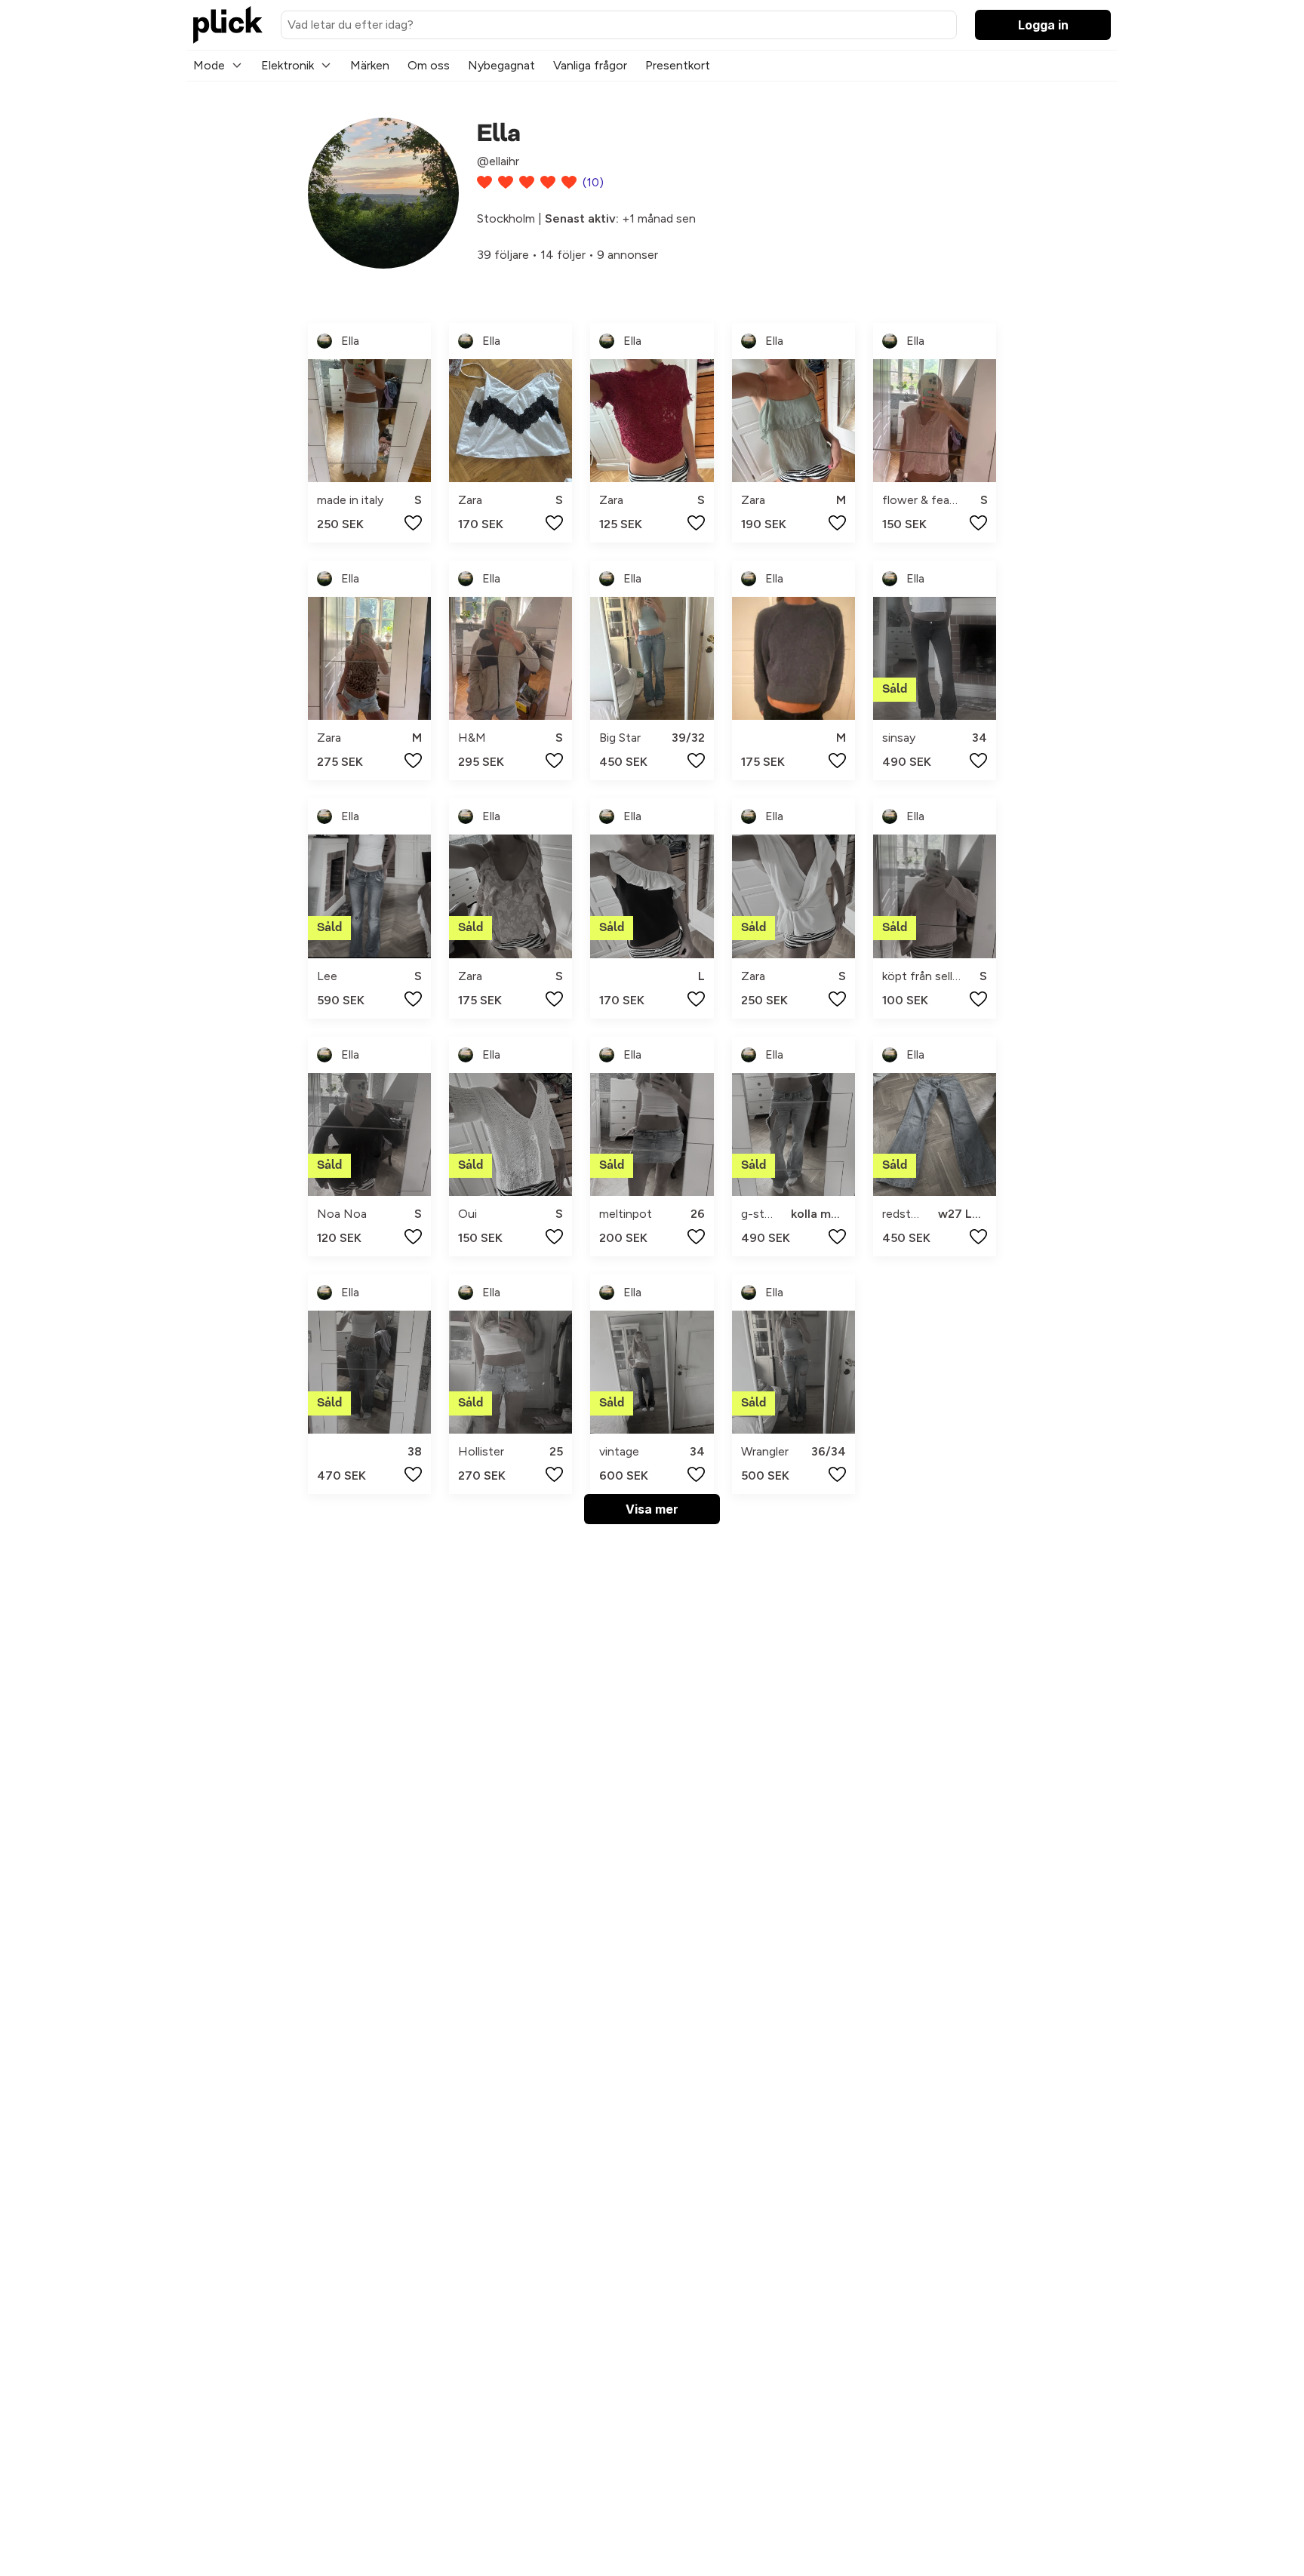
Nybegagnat (501, 65)
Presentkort (678, 65)
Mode (209, 65)
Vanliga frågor (590, 65)
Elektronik (288, 65)
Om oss (429, 65)
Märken (370, 65)
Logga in (1043, 25)
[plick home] (228, 25)
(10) (593, 182)
